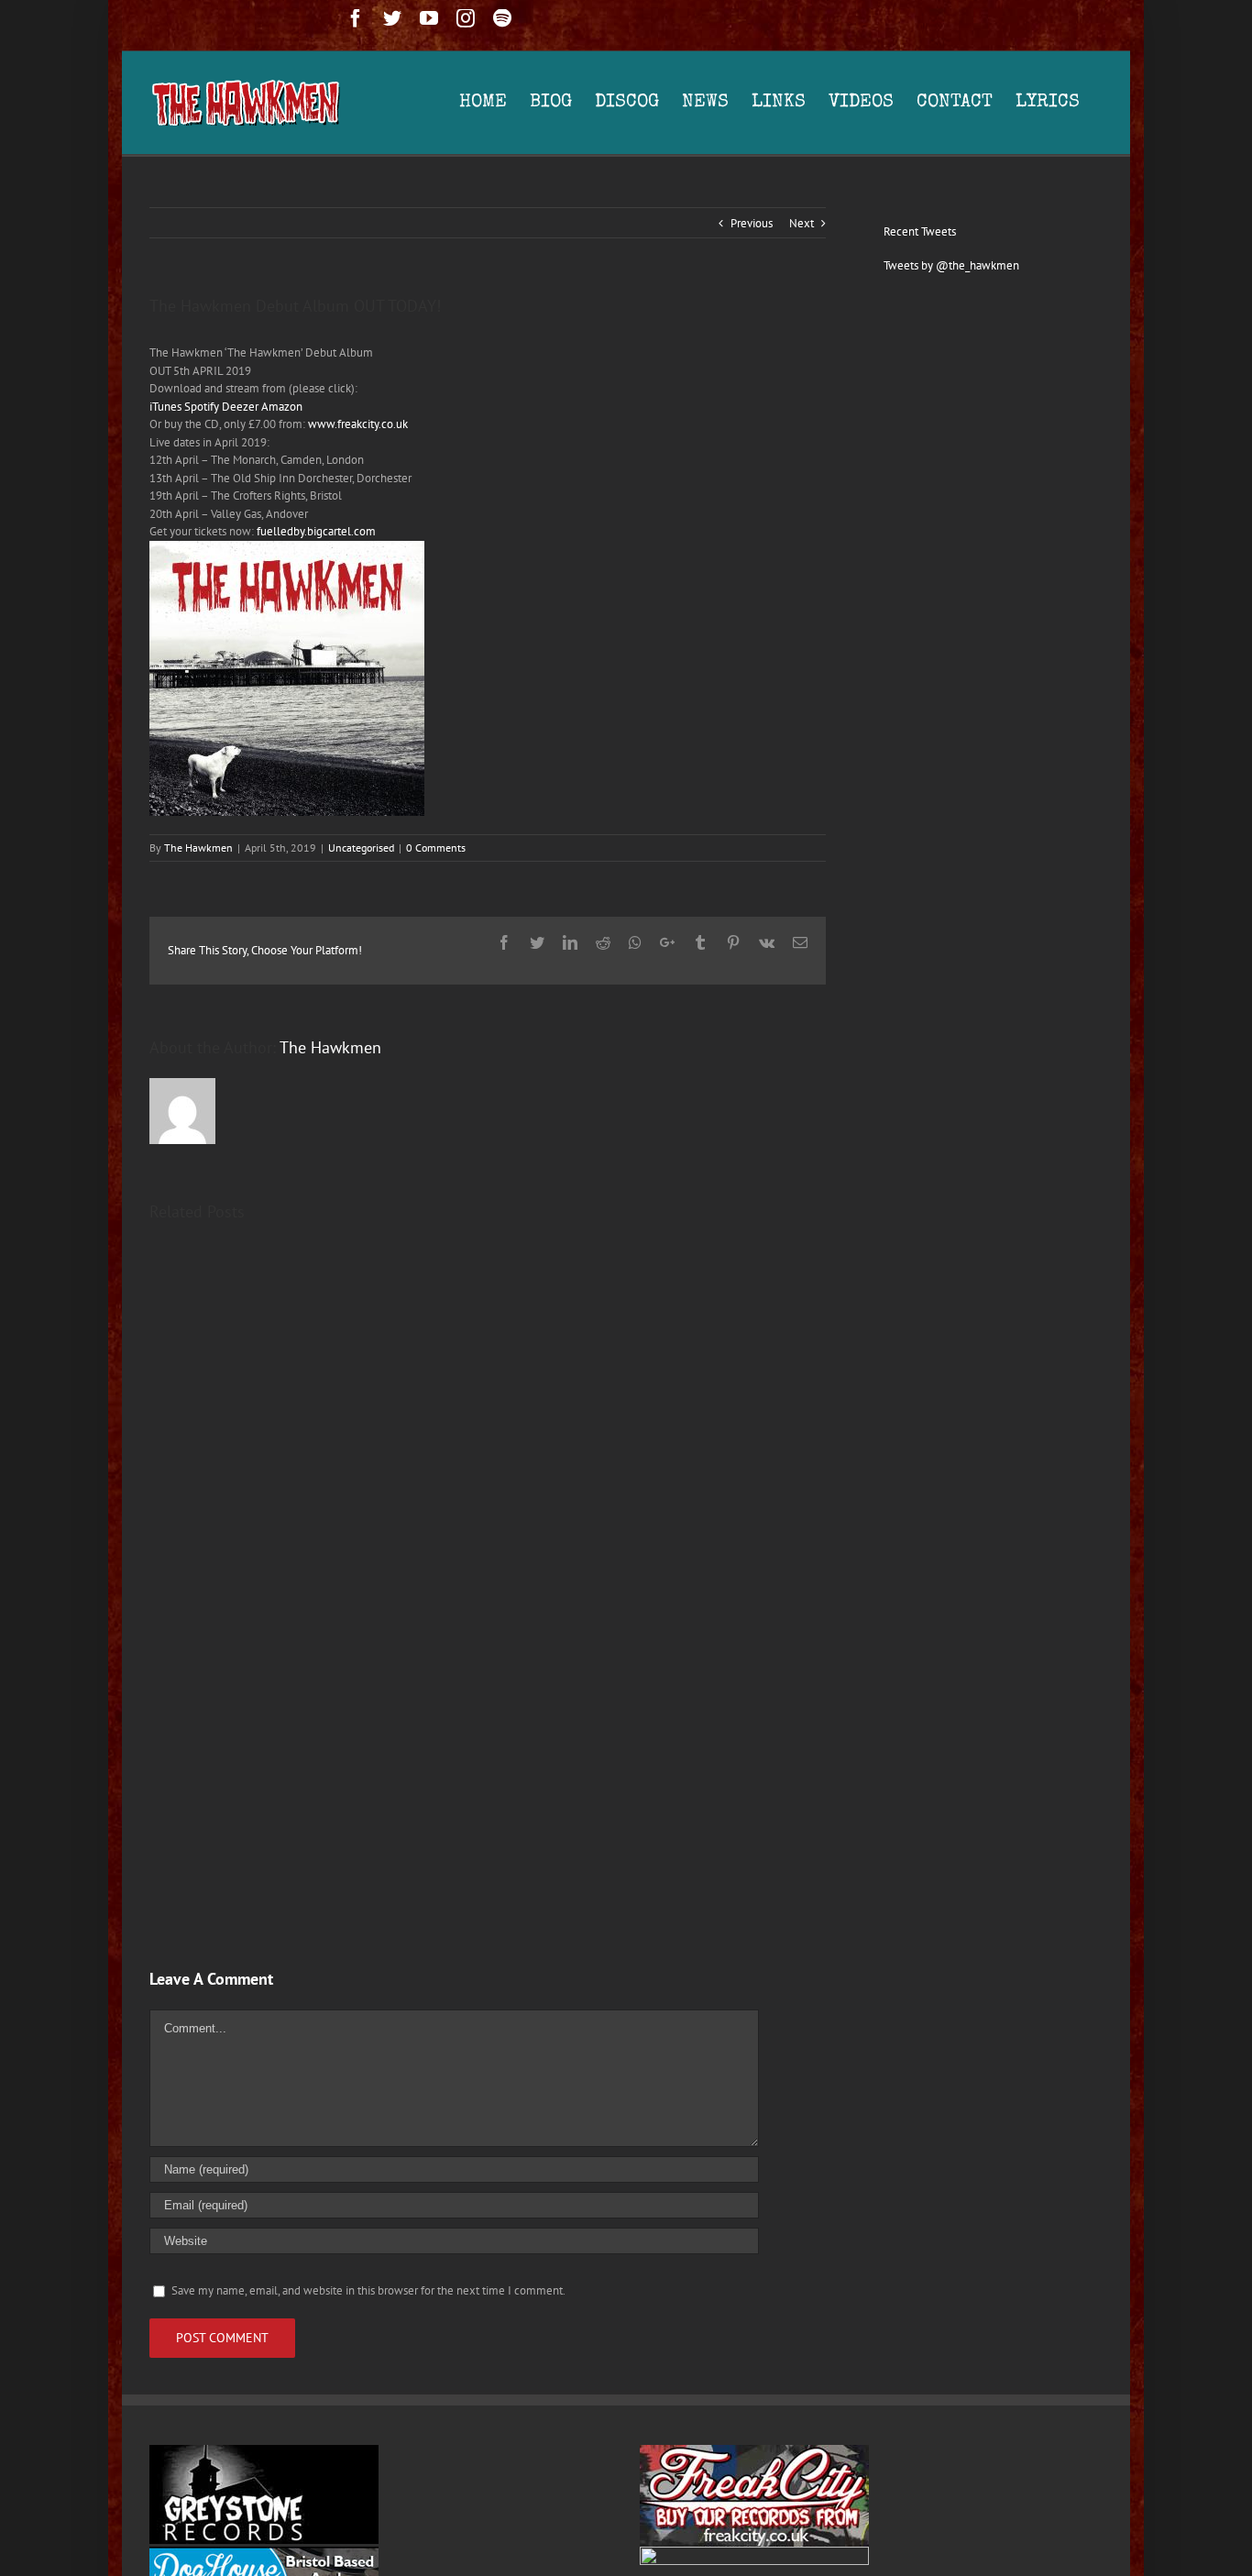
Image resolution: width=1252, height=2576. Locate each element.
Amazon (282, 407)
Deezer (240, 407)
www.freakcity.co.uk (358, 424)
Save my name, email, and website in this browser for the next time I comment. (368, 2290)
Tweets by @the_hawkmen (951, 265)
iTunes (165, 407)
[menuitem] (494, 103)
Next (802, 223)
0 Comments (436, 848)
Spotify (202, 407)
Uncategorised (361, 848)
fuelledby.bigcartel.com (316, 531)
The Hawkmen (198, 848)
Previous (752, 223)
